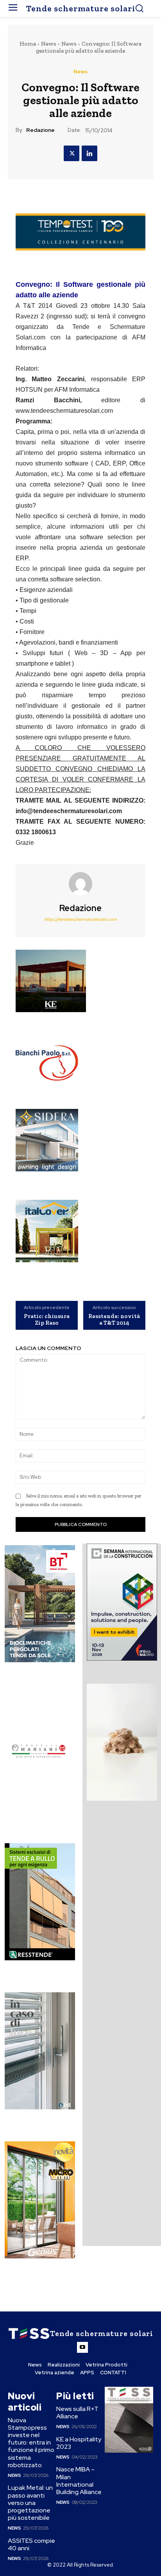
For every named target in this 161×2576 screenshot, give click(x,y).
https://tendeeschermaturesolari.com (80, 919)
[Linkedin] (89, 153)
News (49, 44)
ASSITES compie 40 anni (31, 2544)
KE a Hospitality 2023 (79, 2443)
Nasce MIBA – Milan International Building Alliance (79, 2481)
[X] (72, 153)
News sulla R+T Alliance (77, 2413)
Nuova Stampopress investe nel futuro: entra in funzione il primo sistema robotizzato (31, 2443)
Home (28, 44)
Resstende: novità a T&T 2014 (114, 1319)
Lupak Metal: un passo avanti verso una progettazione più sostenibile (30, 2503)
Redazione (40, 130)
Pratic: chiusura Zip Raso (47, 1319)
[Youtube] (82, 2347)
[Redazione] (80, 884)
